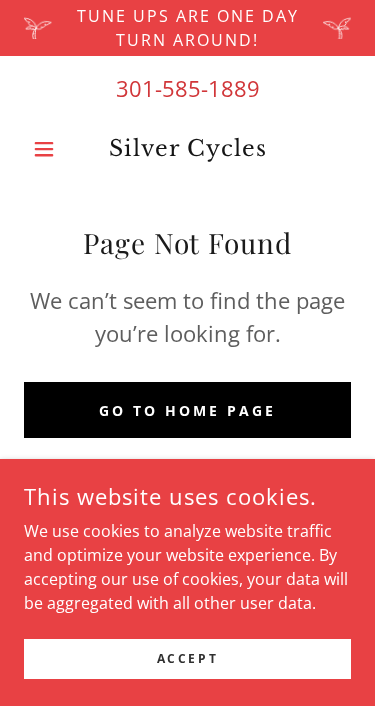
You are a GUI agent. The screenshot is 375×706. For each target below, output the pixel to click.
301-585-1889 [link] (188, 88)
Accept (187, 658)
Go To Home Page (187, 410)
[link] (187, 149)
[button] (48, 149)
